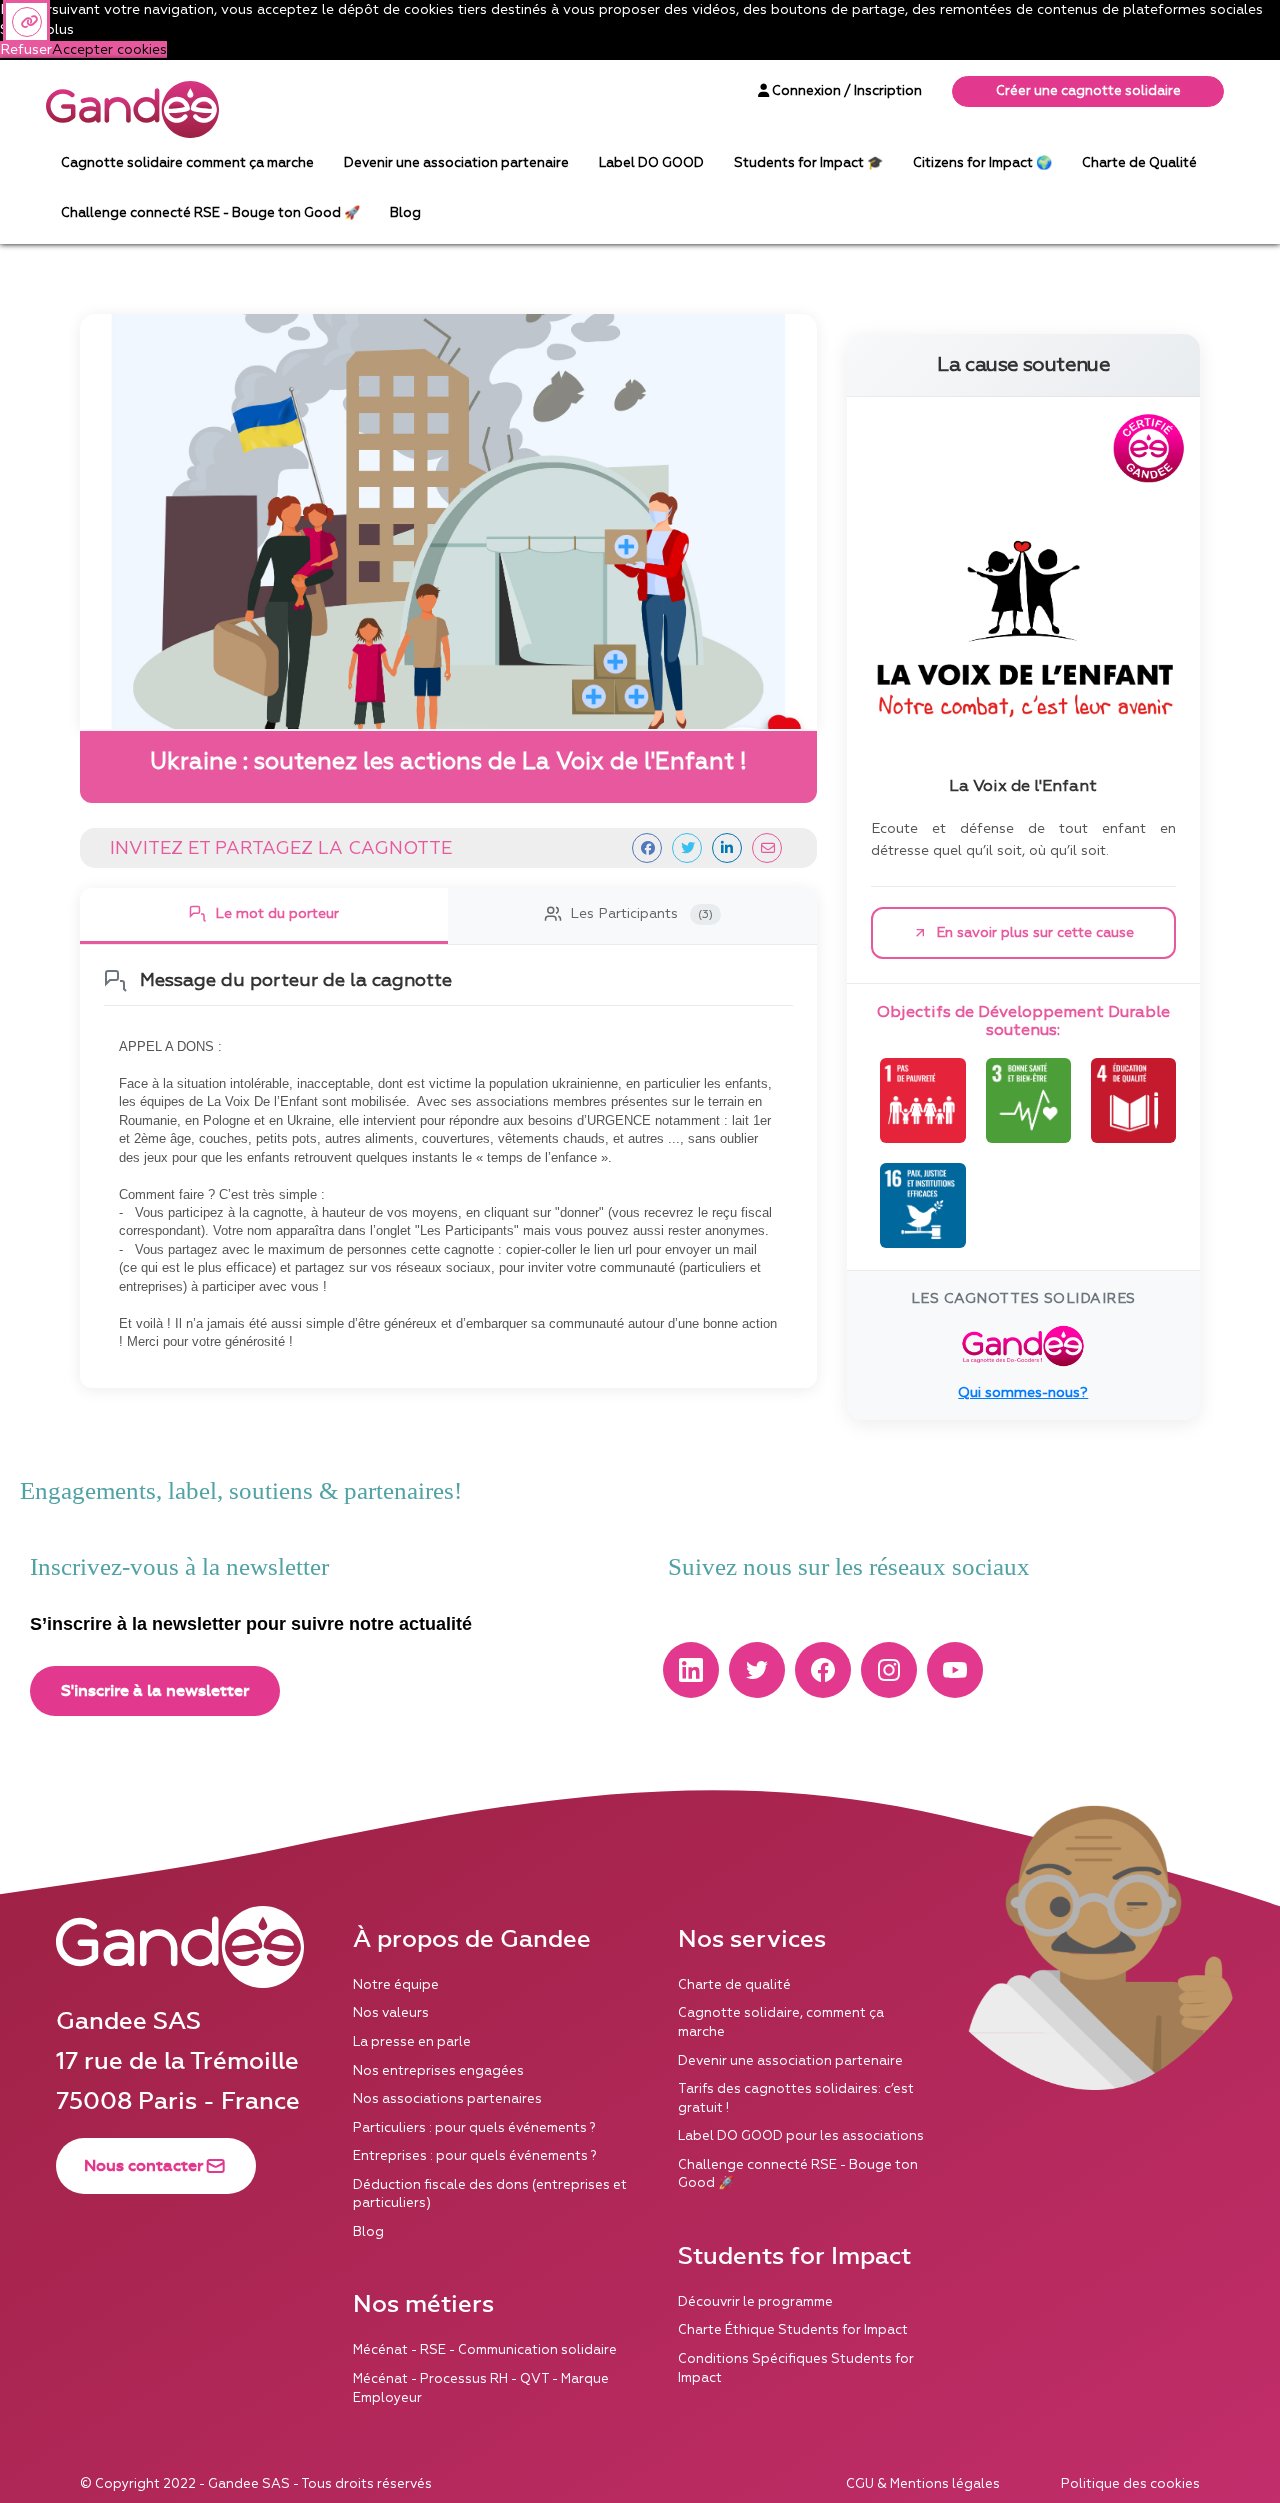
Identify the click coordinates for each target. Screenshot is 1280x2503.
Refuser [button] (26, 49)
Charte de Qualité (1139, 163)
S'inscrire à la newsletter (155, 1690)
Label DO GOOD (651, 163)
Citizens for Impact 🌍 (982, 163)
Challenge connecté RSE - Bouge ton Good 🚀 (210, 213)
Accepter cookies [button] (109, 49)
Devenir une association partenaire (456, 163)
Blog (405, 213)
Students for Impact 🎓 (808, 163)
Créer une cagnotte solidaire (1088, 91)
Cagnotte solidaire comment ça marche (187, 163)
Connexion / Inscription (845, 91)
